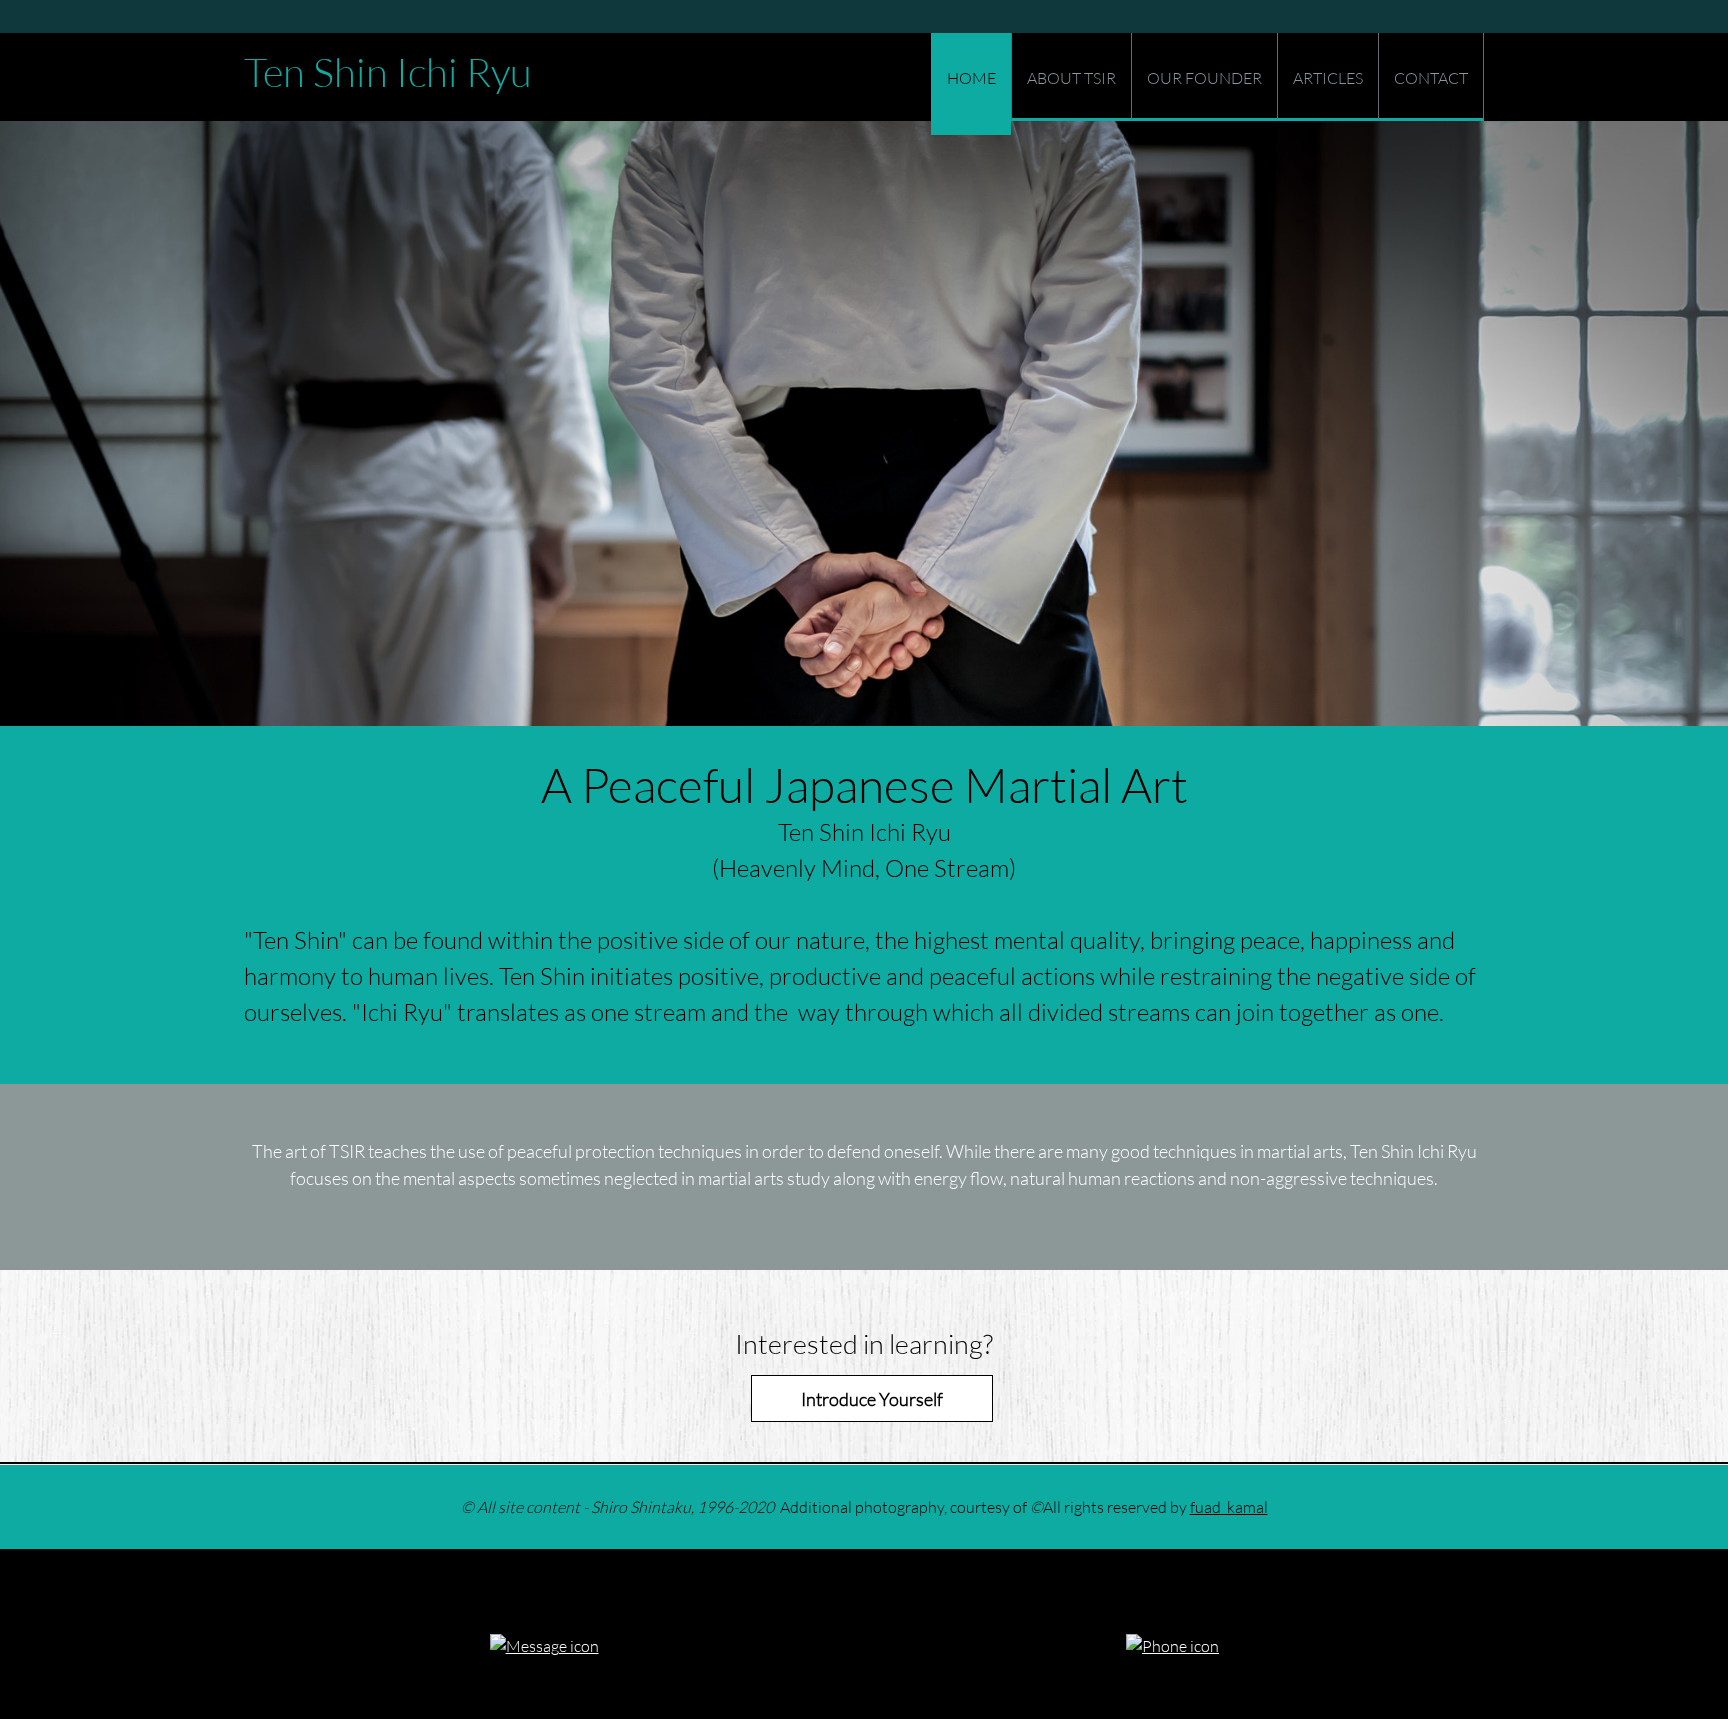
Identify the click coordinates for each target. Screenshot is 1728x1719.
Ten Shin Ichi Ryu (388, 72)
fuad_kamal (1229, 1506)
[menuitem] (971, 84)
